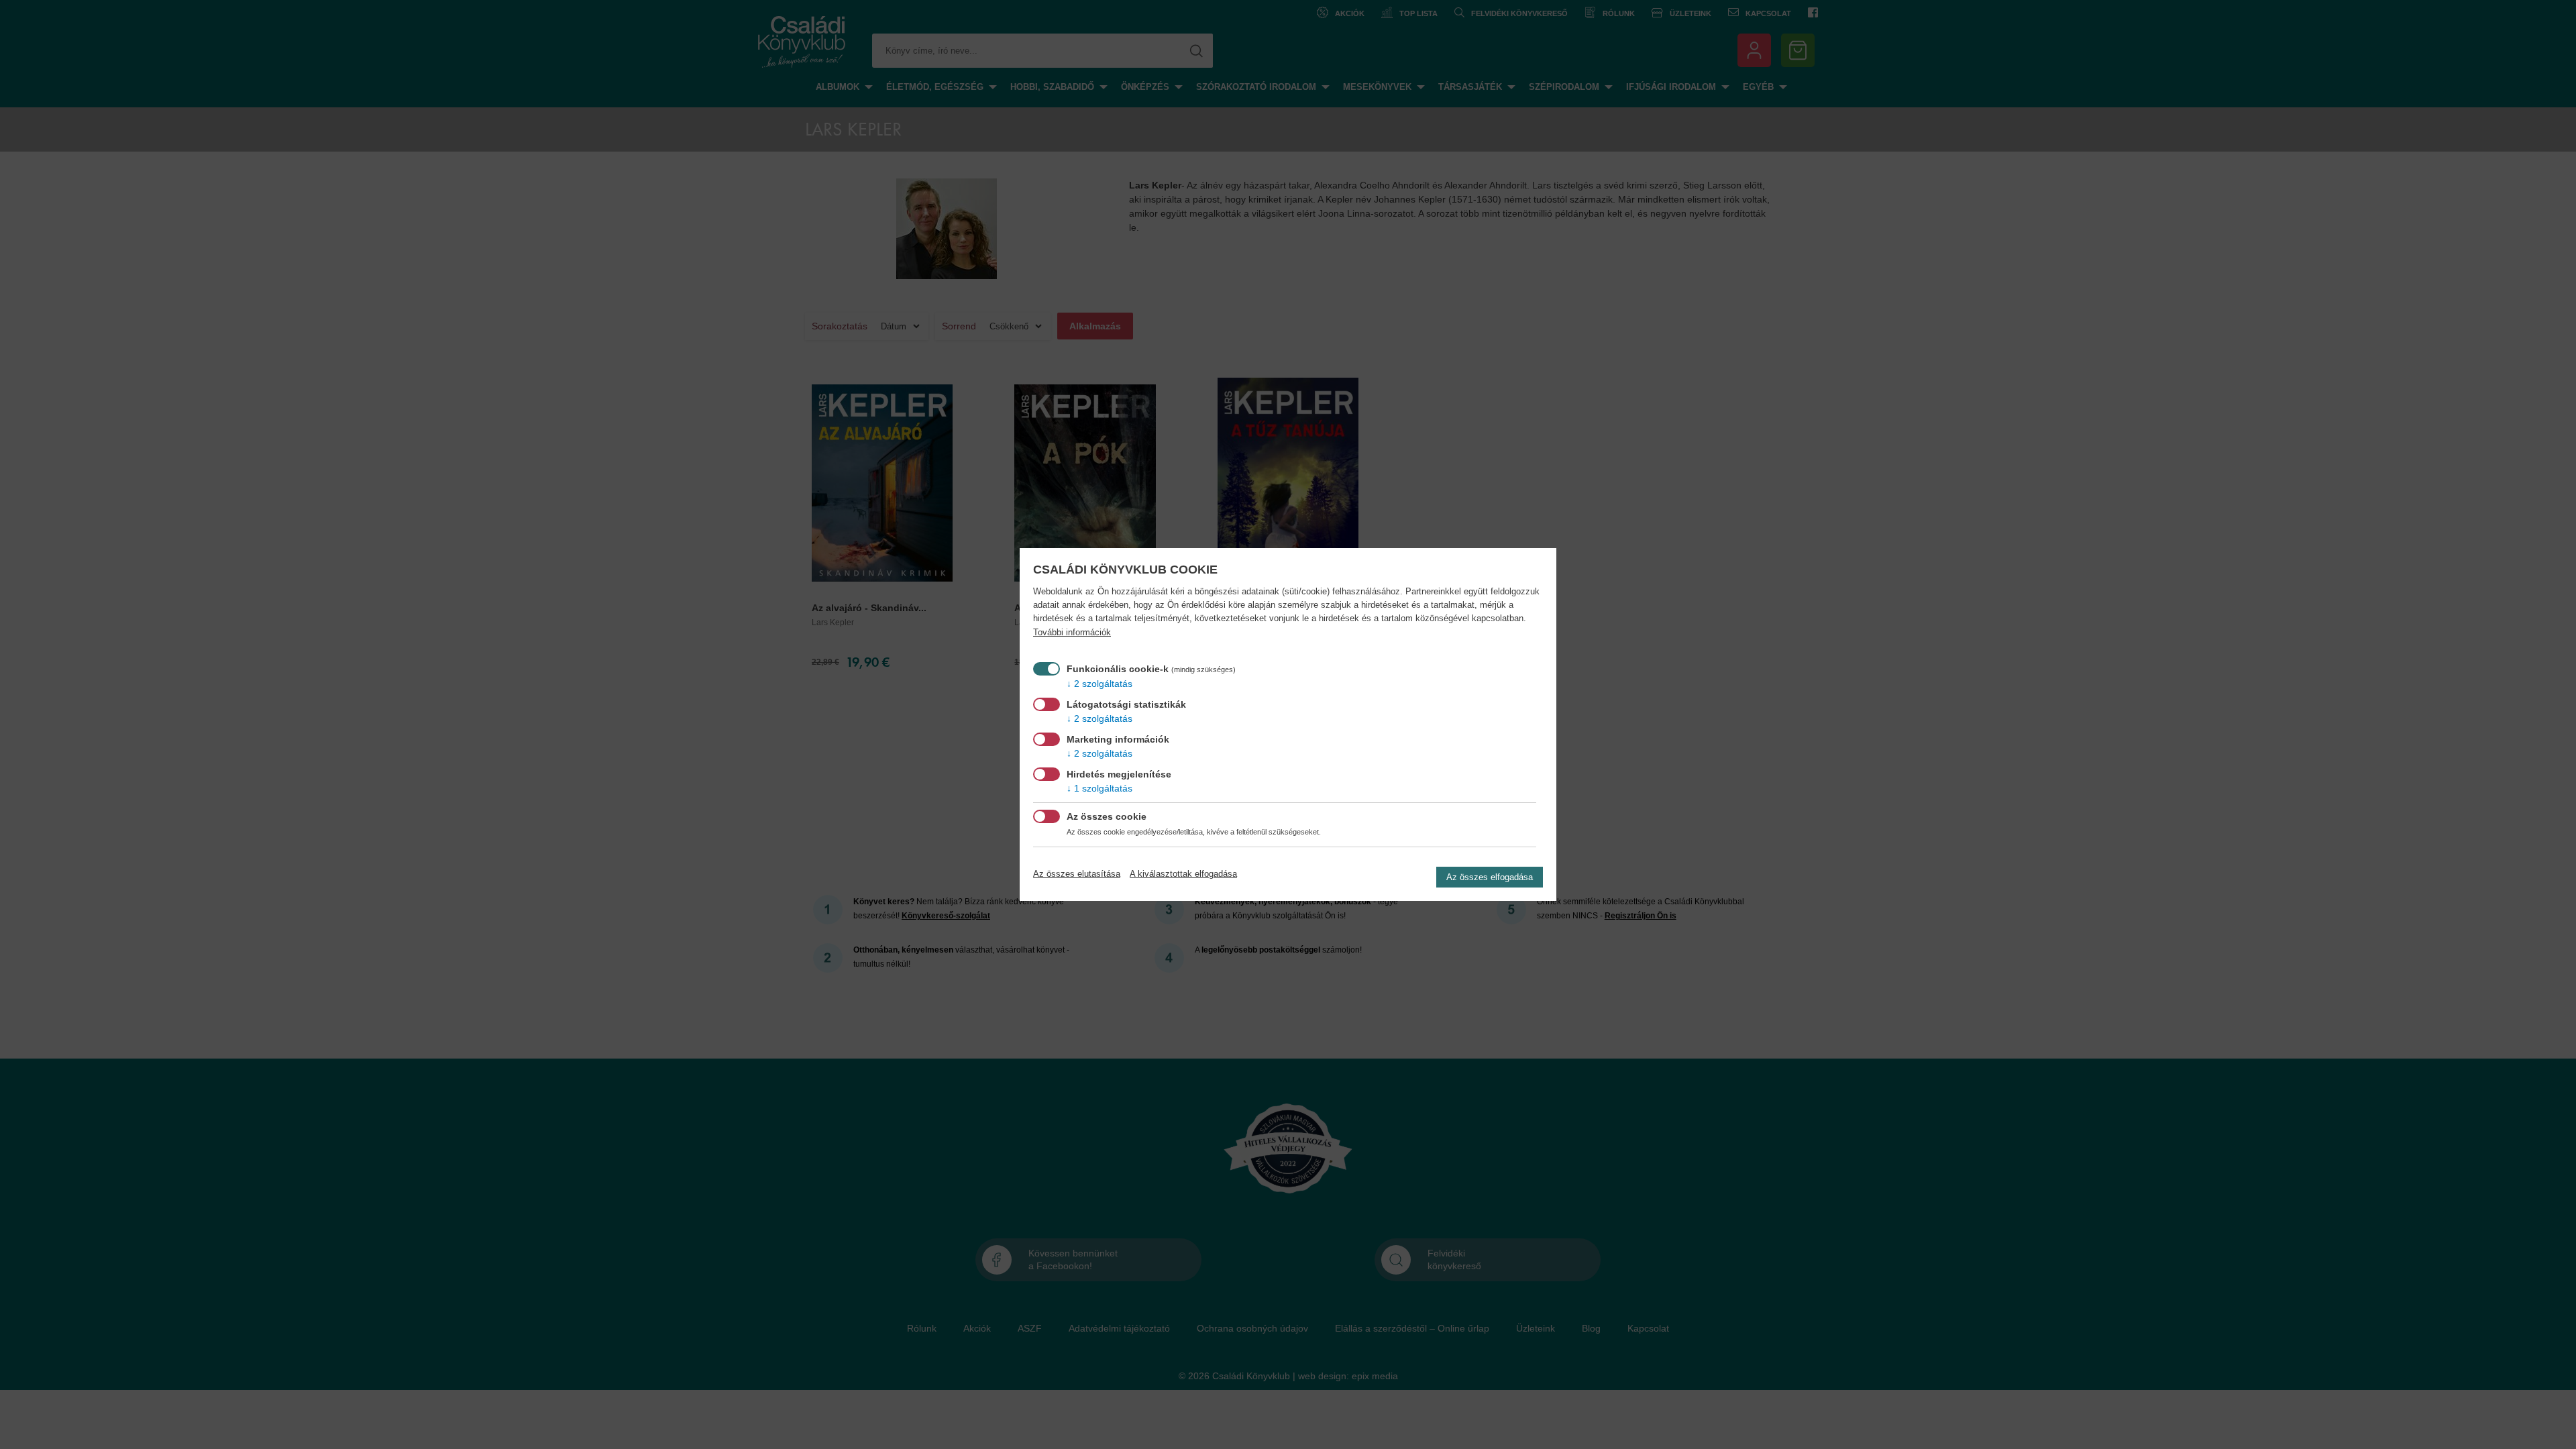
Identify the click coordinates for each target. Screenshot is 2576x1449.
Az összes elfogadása (1490, 877)
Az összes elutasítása (1077, 874)
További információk (1072, 633)
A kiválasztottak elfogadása (1183, 874)
